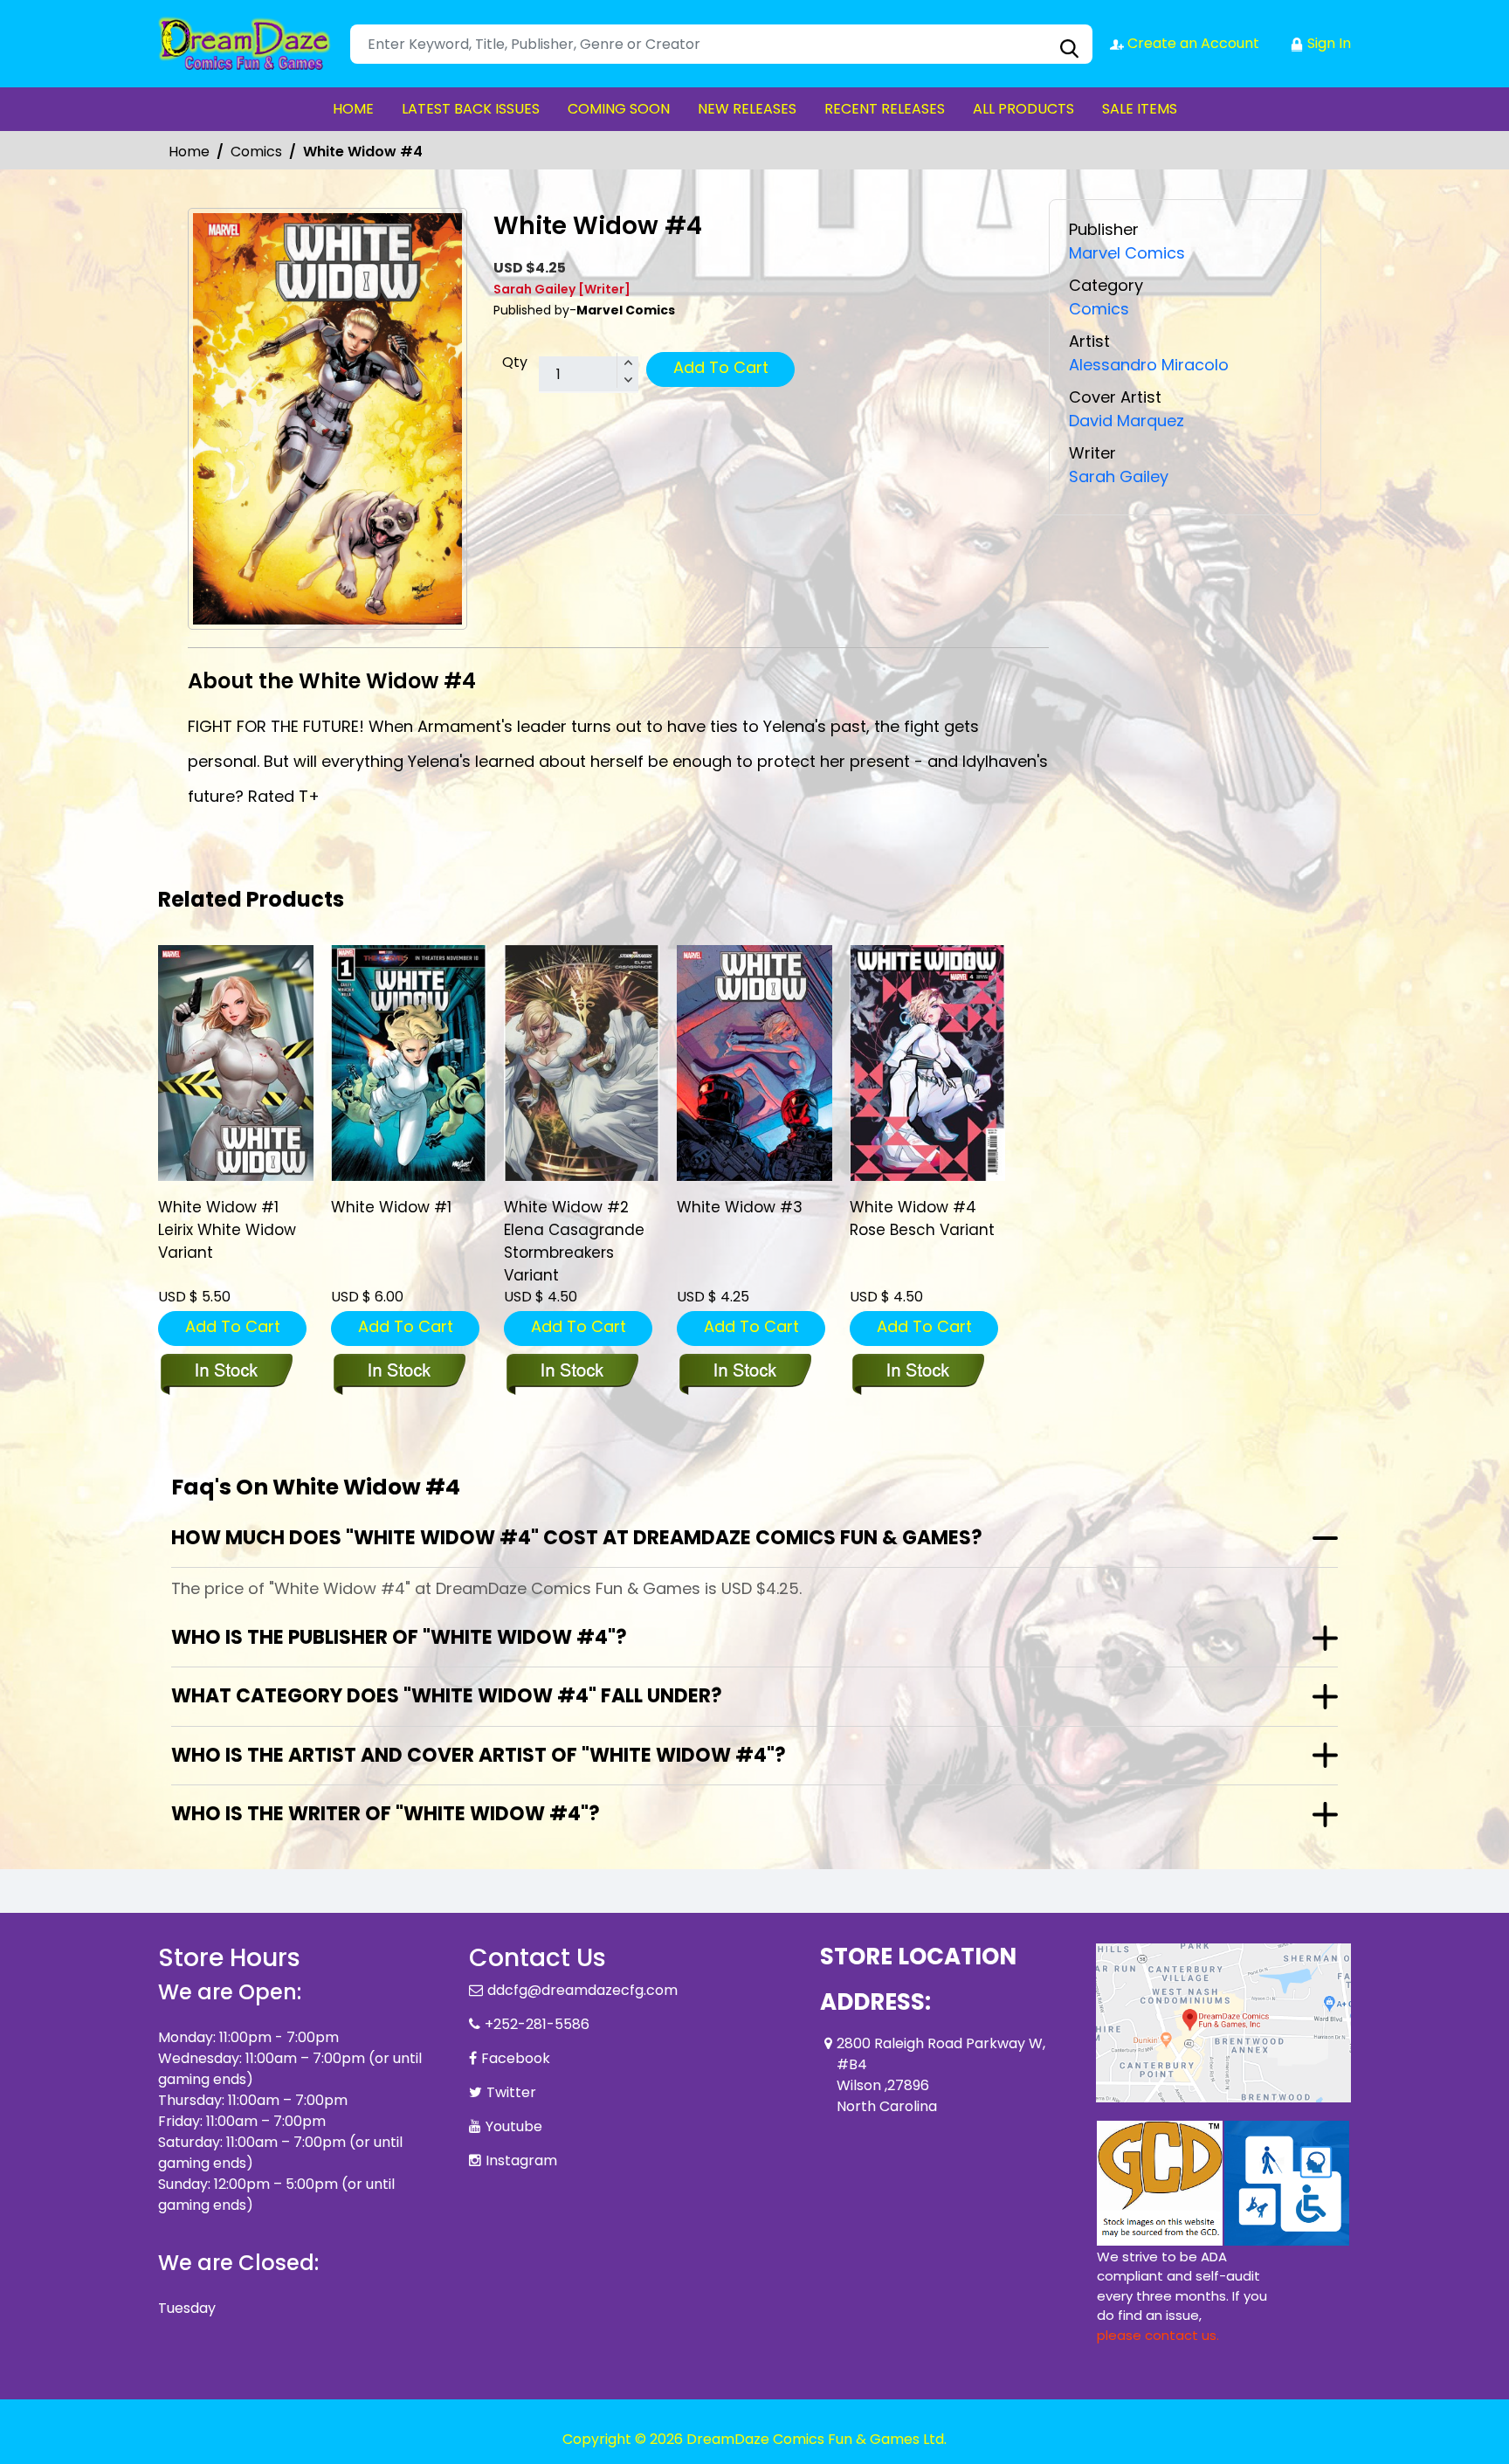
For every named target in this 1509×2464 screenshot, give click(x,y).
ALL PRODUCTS (1023, 109)
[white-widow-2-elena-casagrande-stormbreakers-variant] (582, 1063)
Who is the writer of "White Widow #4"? (386, 1814)
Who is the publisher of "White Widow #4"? (399, 1637)
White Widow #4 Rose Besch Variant (922, 1218)
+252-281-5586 (537, 2024)
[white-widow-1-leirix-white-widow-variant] (236, 1063)
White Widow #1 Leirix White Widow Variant (227, 1230)
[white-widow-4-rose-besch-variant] (927, 1063)
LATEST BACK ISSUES (471, 109)
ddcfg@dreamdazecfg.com (582, 1990)
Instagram (521, 2160)
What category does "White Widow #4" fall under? (447, 1696)
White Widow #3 (740, 1207)
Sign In (1327, 43)
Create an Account (1192, 43)
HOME (353, 109)
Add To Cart (721, 367)
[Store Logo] (245, 44)
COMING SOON (619, 109)
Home (189, 152)
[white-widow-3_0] (754, 1063)
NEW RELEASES (747, 109)
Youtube (514, 2126)
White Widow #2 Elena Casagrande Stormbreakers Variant (574, 1241)
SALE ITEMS (1140, 109)
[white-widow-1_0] (409, 1063)
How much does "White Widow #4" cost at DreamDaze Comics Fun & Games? (577, 1538)
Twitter (511, 2092)
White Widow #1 (391, 1207)
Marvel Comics (1127, 253)
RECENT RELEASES (885, 109)
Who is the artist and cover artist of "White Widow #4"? (479, 1755)
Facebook (516, 2058)
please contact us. (1158, 2335)
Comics (256, 152)
